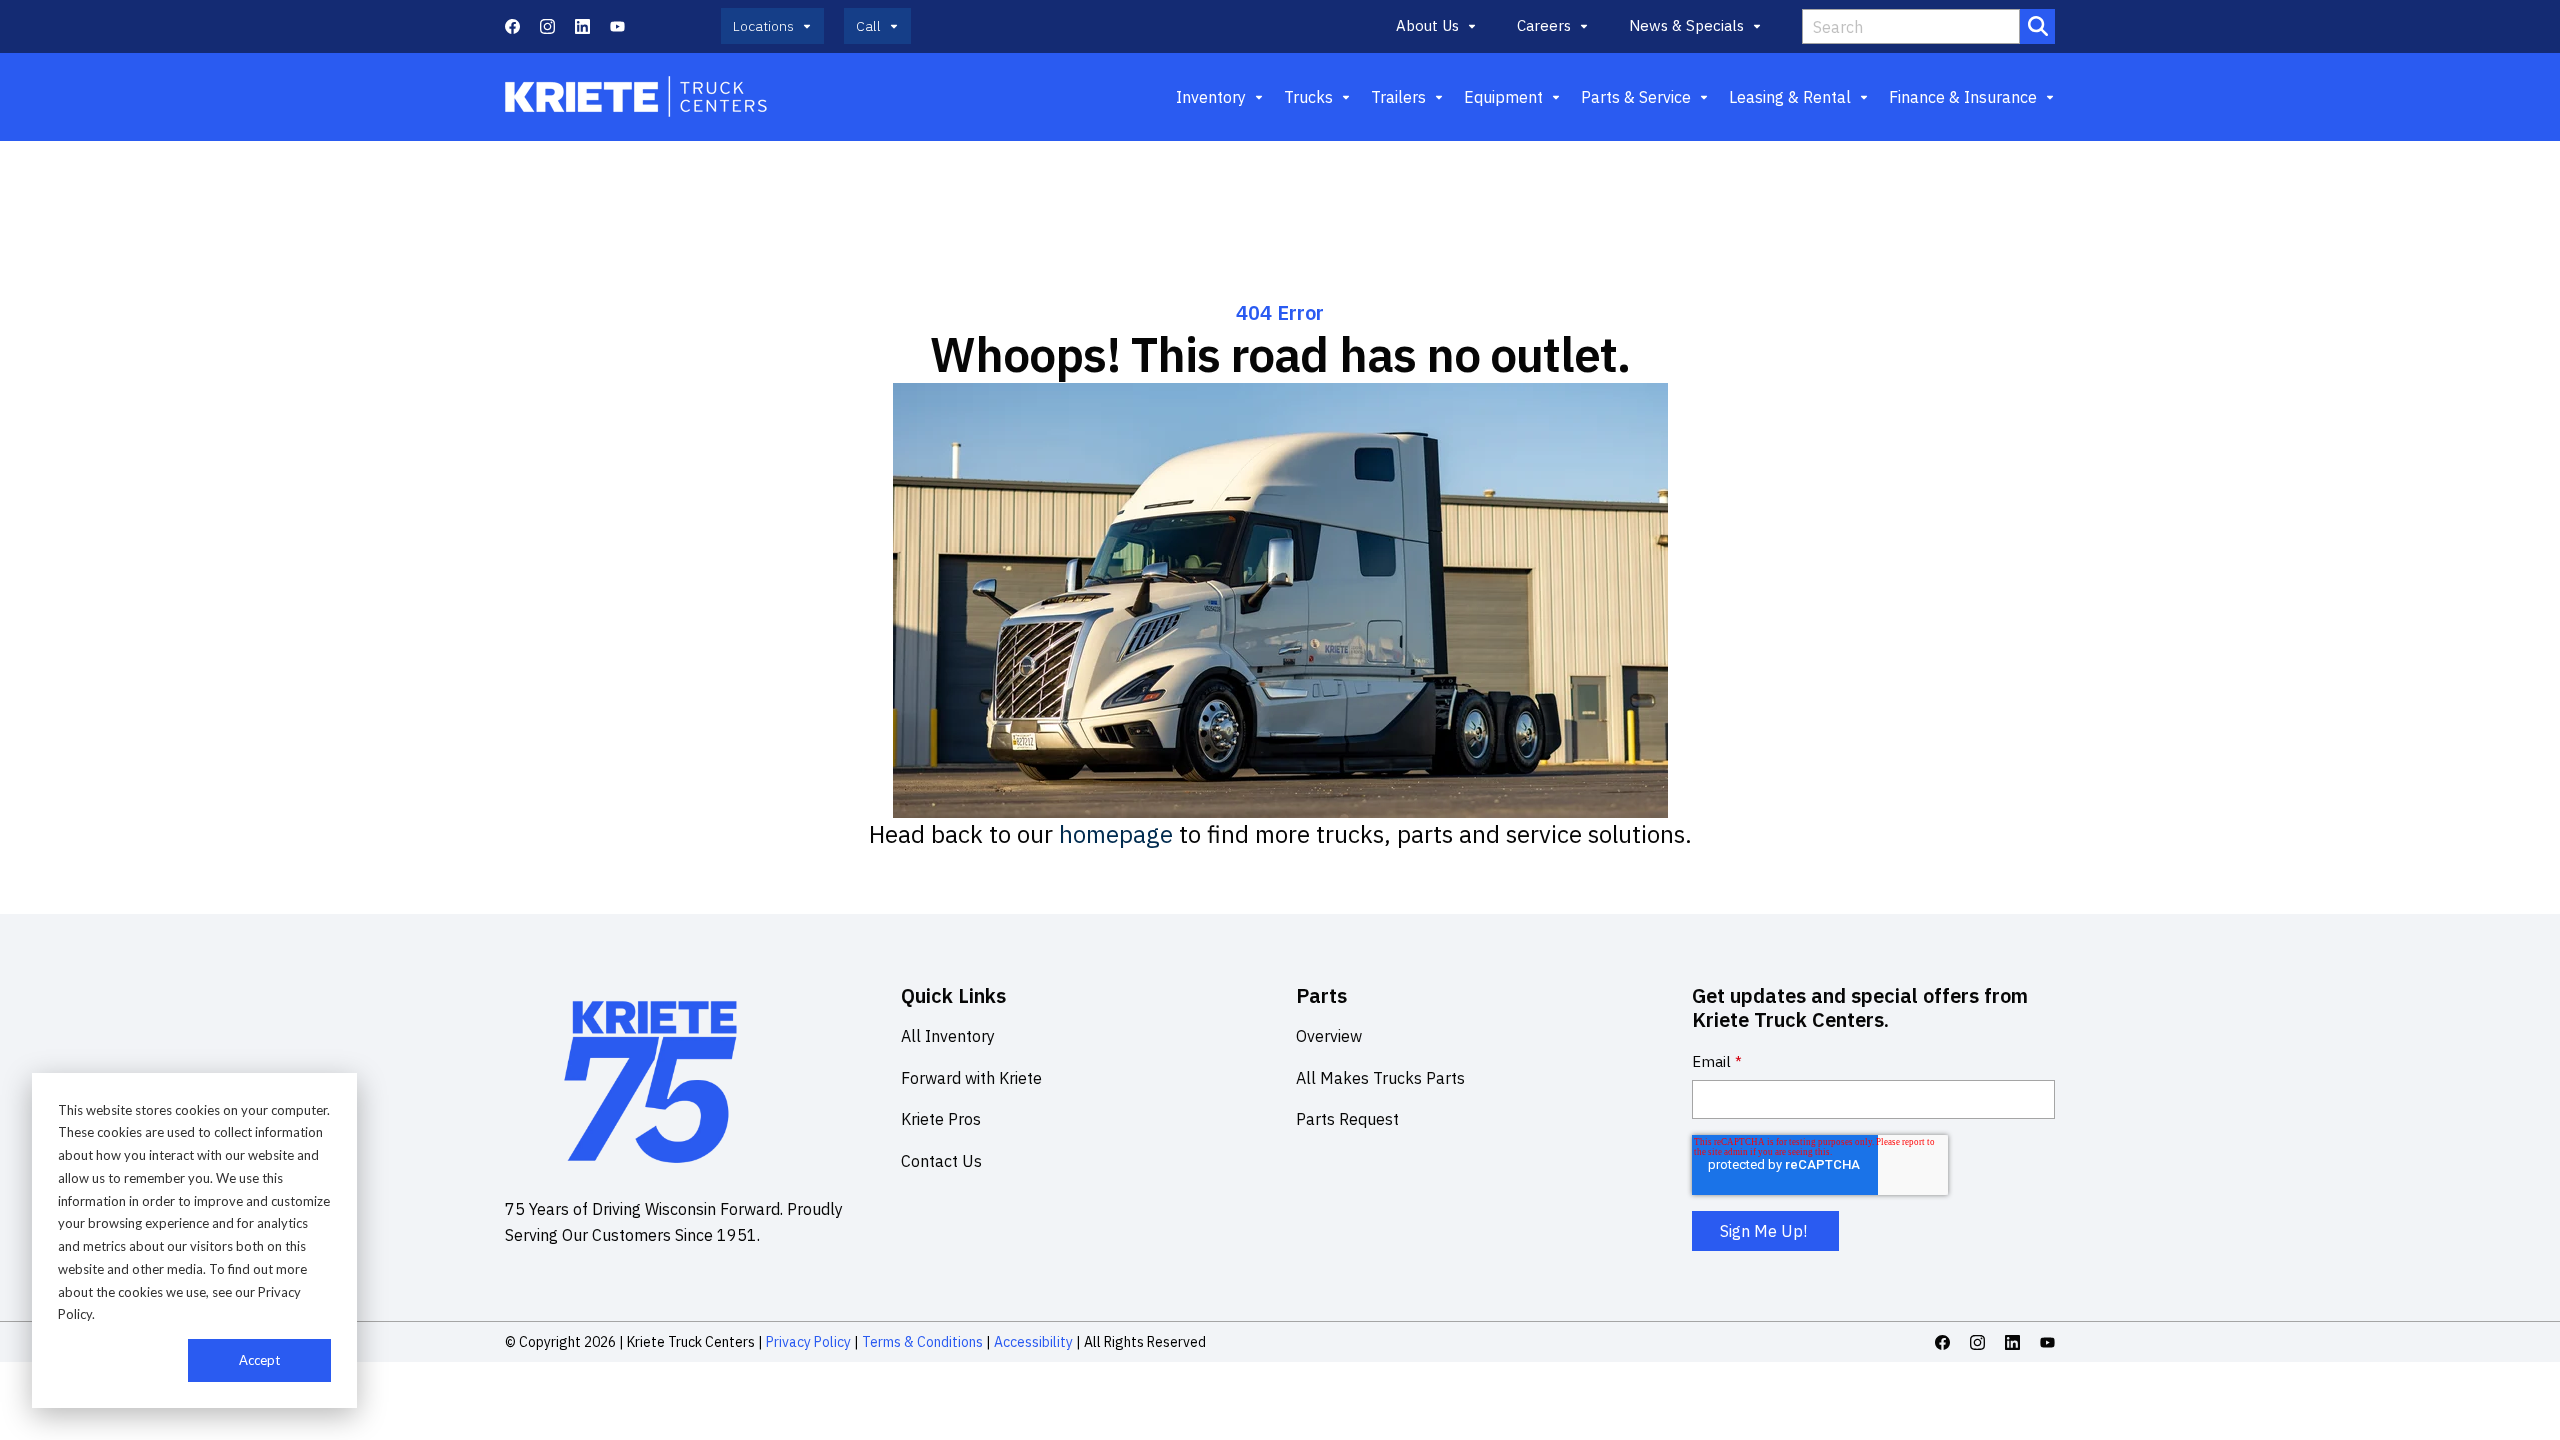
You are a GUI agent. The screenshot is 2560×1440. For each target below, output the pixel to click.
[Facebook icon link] (512, 26)
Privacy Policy (808, 1342)
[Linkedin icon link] (582, 26)
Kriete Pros (941, 1119)
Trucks (1308, 97)
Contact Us (941, 1161)
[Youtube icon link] (617, 26)
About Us (1427, 25)
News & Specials (1686, 25)
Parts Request (1347, 1119)
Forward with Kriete (971, 1078)
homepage (1116, 834)
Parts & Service (1636, 97)
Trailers (1398, 97)
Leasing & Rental (1790, 97)
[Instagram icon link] (547, 26)
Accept (259, 1360)
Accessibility (1033, 1342)
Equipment (1503, 97)
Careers (1544, 25)
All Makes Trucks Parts (1380, 1078)
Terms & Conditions (922, 1342)
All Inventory (948, 1036)
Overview (1329, 1036)
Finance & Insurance (1963, 97)
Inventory (1211, 97)
